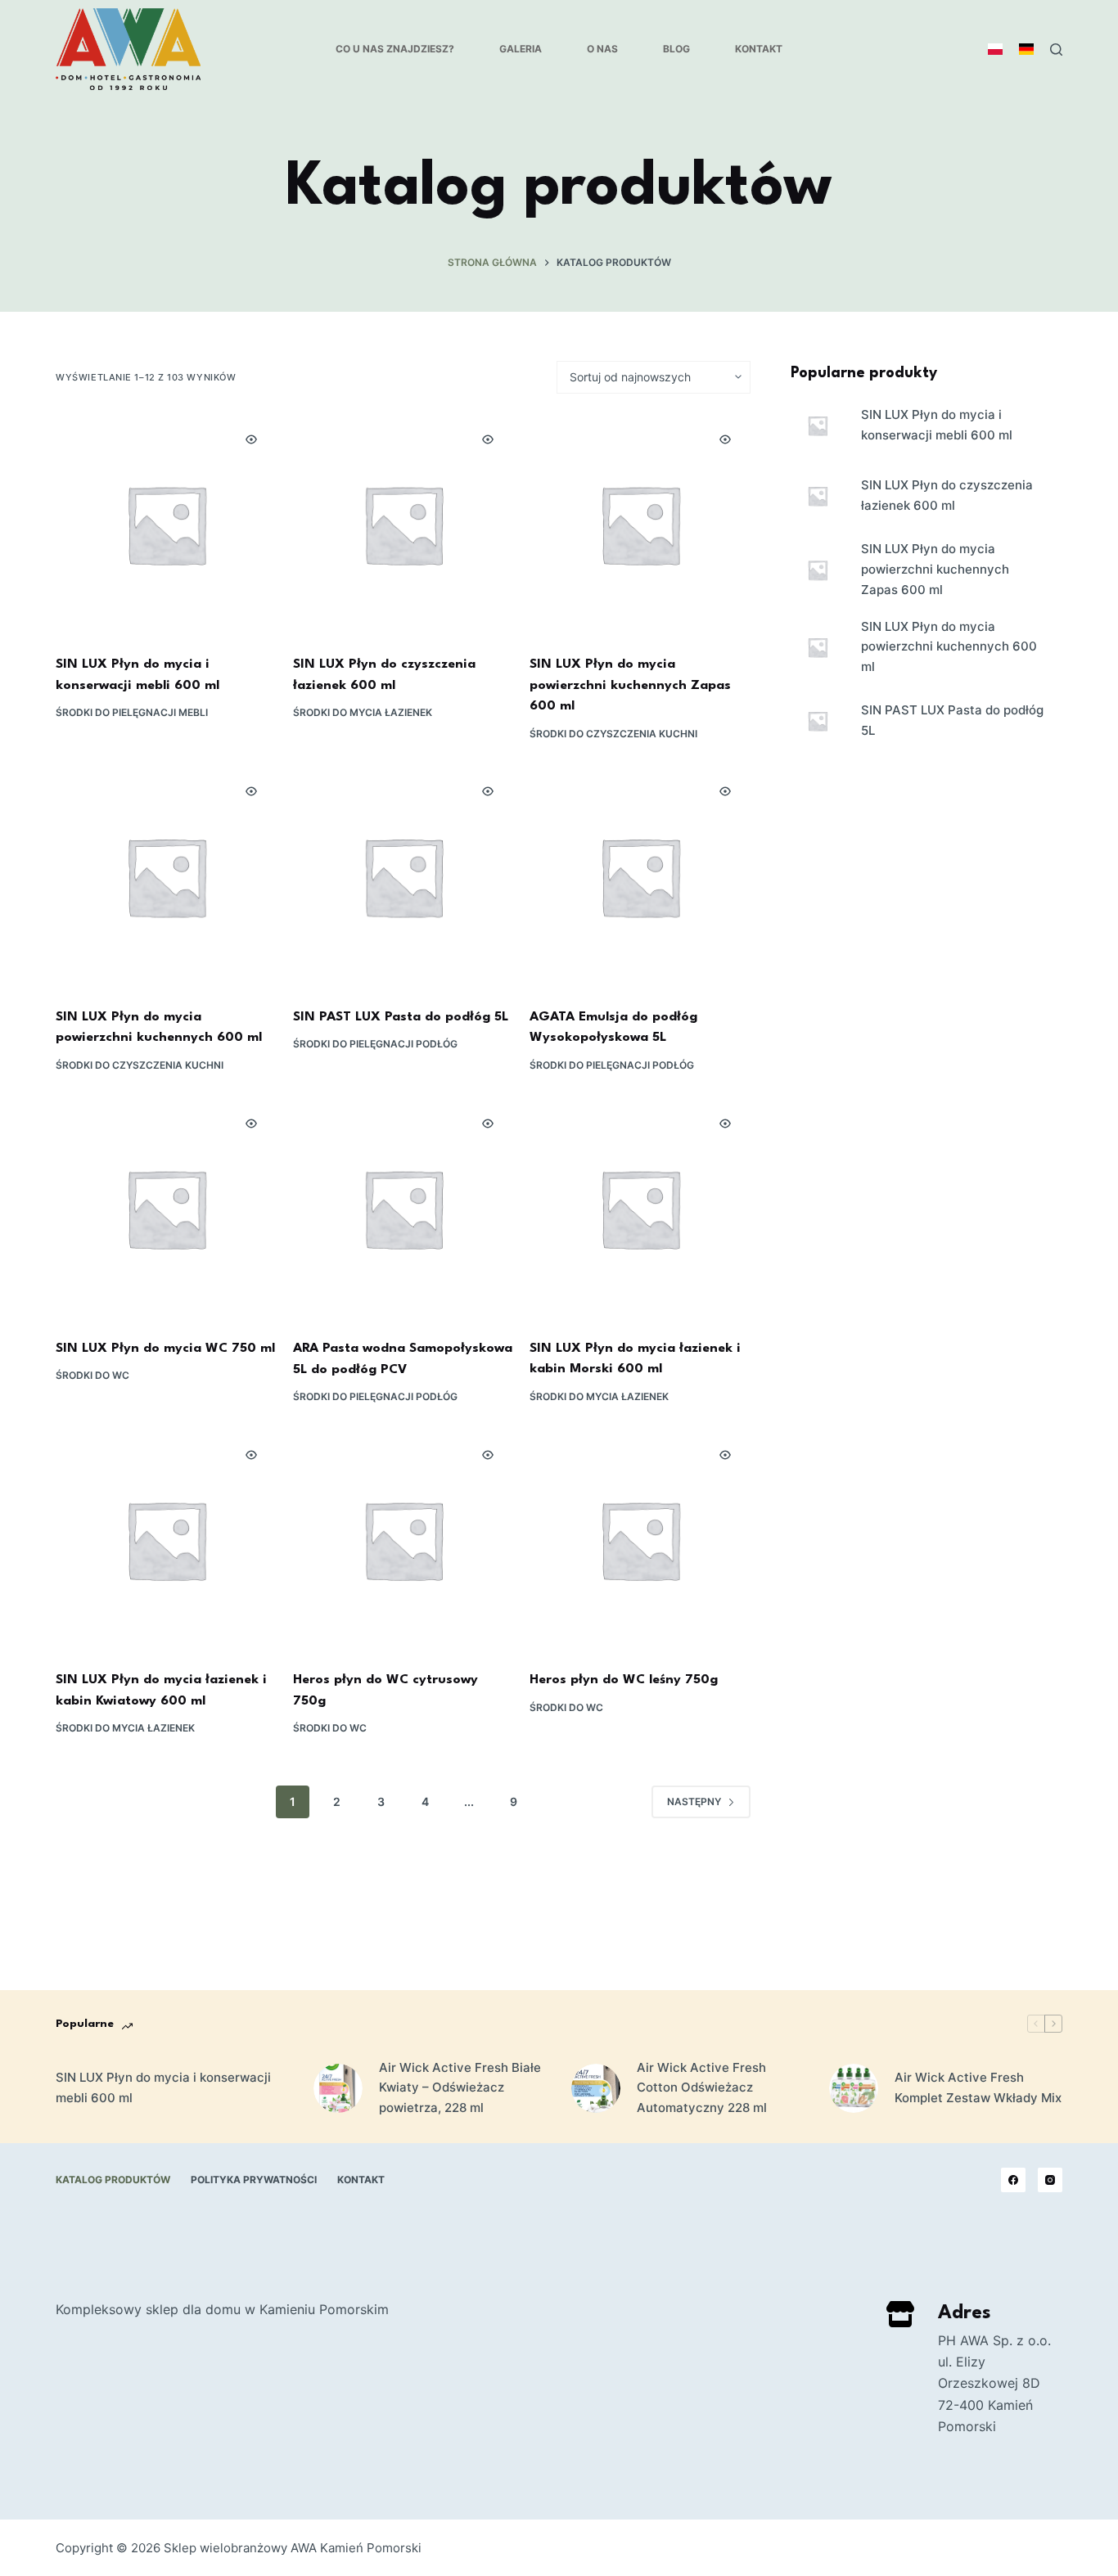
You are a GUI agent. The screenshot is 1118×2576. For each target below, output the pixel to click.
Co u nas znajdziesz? (395, 49)
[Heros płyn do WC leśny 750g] (640, 1540)
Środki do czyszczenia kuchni (613, 734)
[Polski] (995, 49)
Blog (676, 49)
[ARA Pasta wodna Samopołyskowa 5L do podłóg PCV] (403, 1208)
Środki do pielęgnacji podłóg (375, 1044)
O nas (602, 49)
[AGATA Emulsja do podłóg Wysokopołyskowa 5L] (640, 876)
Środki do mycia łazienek (363, 712)
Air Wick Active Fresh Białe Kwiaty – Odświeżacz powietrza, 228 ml (460, 2088)
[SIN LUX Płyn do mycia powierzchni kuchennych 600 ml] (166, 876)
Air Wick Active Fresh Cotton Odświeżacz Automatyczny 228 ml (702, 2088)
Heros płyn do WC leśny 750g (624, 1680)
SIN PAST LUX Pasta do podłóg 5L (401, 1017)
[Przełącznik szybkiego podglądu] (251, 439)
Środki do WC (92, 1375)
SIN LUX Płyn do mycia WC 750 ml (165, 1349)
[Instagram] (1050, 2180)
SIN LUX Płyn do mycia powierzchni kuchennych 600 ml (949, 647)
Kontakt (759, 49)
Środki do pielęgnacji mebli (132, 712)
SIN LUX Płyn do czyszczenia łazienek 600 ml (947, 495)
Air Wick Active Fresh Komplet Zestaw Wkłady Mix (978, 2087)
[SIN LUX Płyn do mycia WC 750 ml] (166, 1208)
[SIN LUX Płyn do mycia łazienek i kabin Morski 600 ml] (640, 1208)
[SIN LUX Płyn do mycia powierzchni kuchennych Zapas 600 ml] (640, 524)
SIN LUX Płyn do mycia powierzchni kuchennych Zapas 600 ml (630, 685)
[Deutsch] (1026, 49)
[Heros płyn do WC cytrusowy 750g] (403, 1540)
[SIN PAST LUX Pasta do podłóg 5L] (403, 876)
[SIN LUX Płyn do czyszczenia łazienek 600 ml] (403, 524)
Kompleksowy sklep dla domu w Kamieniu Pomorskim (222, 2309)
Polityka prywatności (254, 2180)
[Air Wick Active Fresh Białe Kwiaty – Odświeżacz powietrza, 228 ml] (338, 2088)
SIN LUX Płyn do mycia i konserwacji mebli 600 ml (937, 425)
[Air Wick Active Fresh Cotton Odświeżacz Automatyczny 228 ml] (596, 2088)
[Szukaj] (1056, 50)
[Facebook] (1013, 2180)
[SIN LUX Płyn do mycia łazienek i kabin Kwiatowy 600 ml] (166, 1540)
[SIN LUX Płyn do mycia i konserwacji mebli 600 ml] (166, 524)
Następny (694, 1801)
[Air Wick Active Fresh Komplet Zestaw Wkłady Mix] (854, 2088)
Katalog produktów (113, 2180)
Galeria (521, 49)
